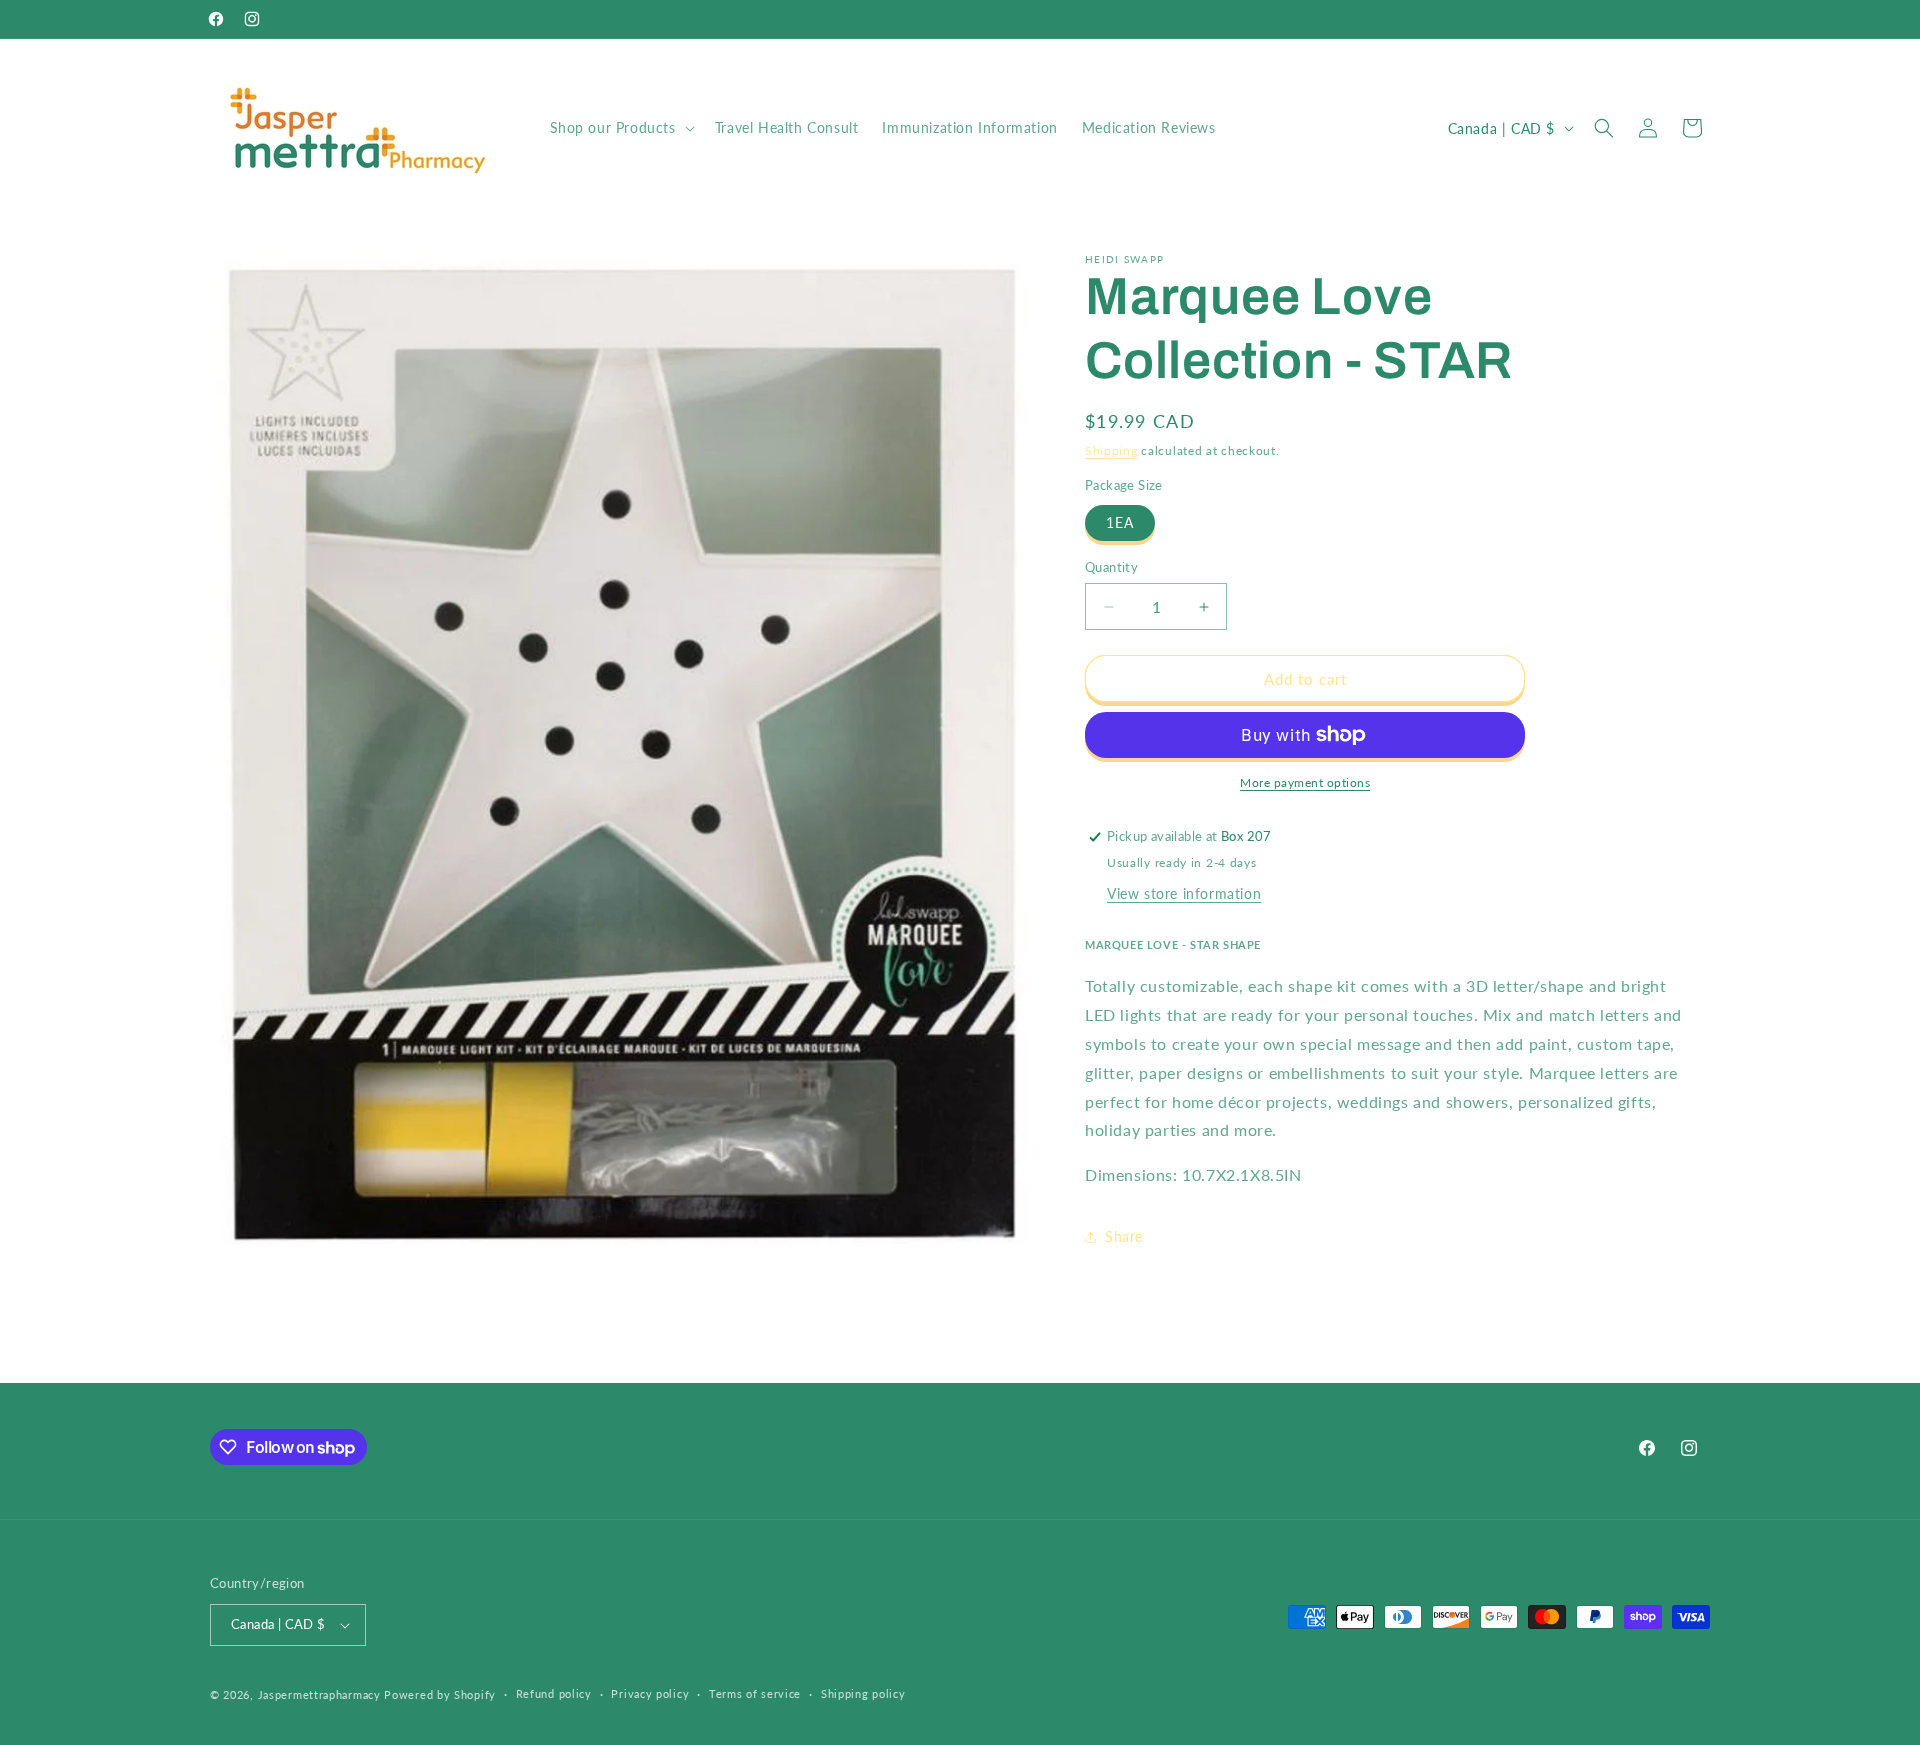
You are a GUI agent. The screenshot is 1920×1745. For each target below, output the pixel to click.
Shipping (1111, 450)
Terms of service (755, 1693)
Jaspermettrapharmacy (319, 1694)
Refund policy (554, 1693)
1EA (1120, 522)
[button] (620, 128)
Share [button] (1124, 1236)
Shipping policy (863, 1693)
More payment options (1305, 782)
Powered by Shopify (440, 1694)
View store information (1184, 893)
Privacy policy (650, 1693)
